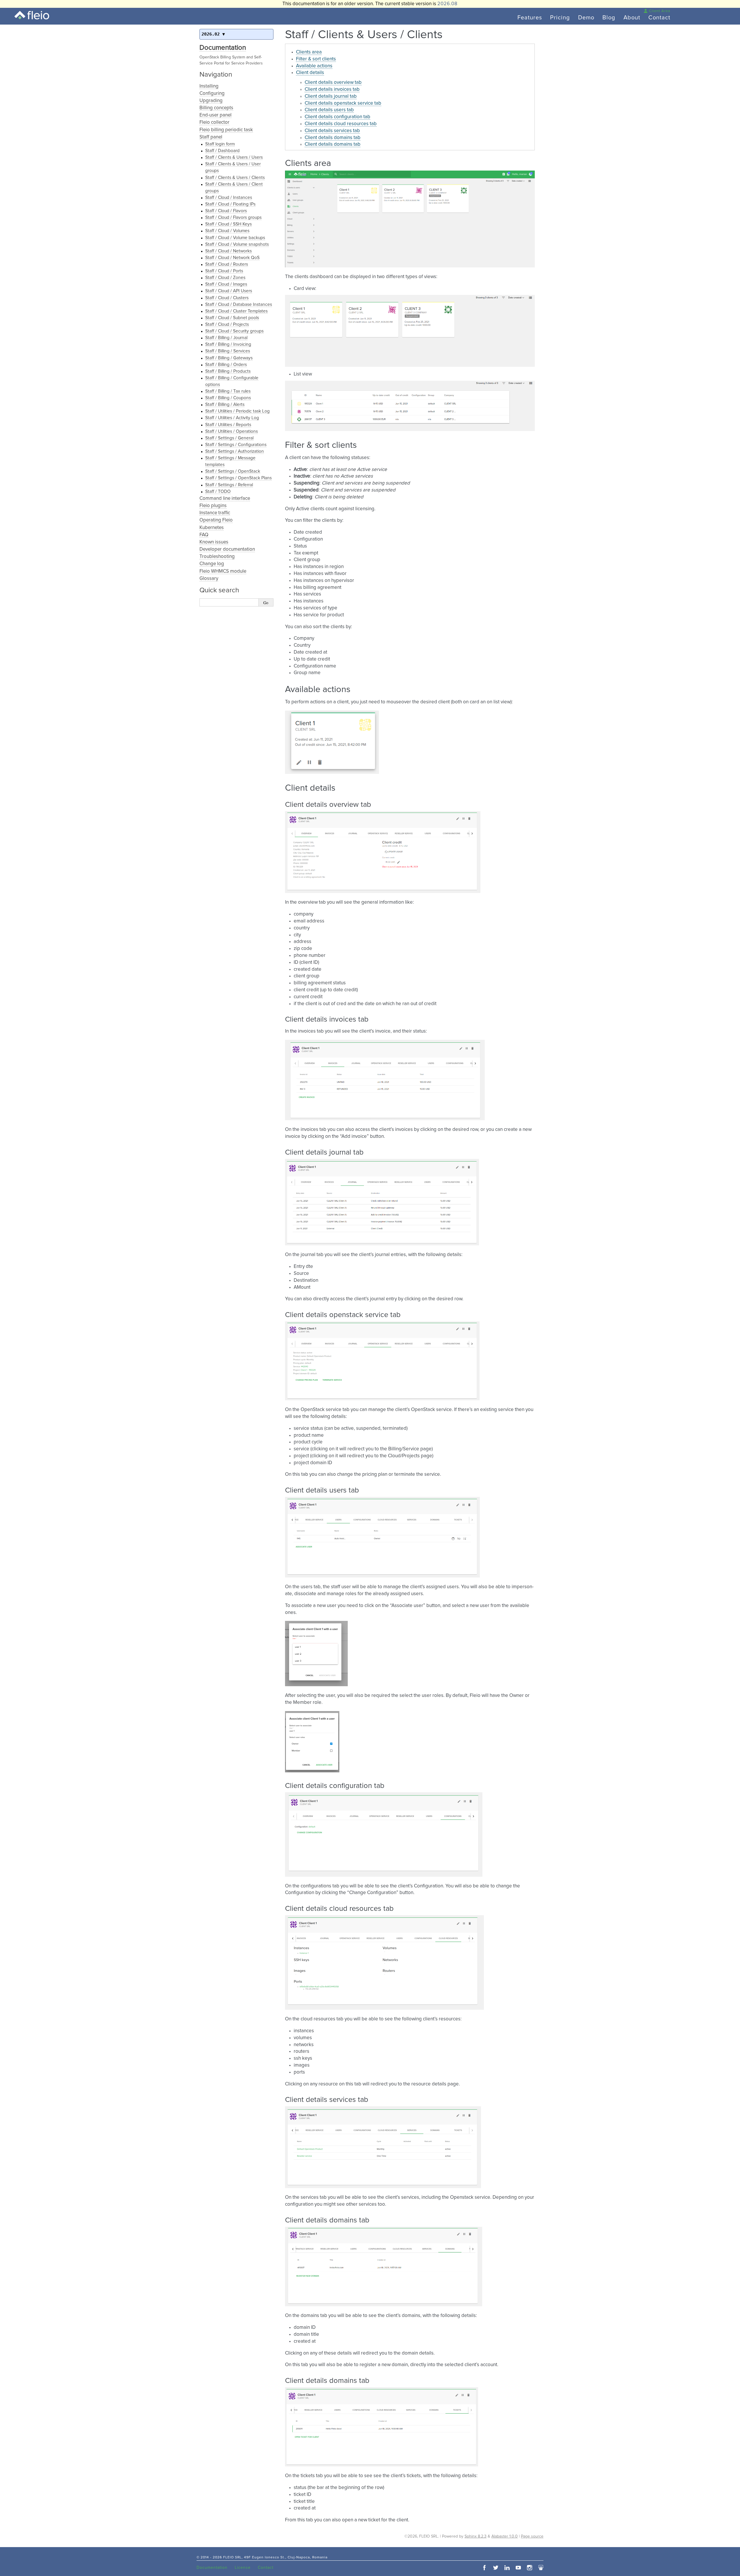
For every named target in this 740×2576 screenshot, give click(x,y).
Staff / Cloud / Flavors (226, 211)
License (243, 2568)
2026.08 (447, 4)
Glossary (209, 579)
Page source (532, 2536)
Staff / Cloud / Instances (229, 198)
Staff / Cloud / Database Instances (239, 305)
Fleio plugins (213, 506)
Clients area (309, 52)
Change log (212, 564)
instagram (530, 2568)
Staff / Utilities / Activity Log (232, 418)
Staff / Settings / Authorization (235, 451)
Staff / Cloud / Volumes (227, 231)
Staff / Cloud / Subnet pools (232, 318)
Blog (609, 18)
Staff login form (220, 144)
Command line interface (225, 499)
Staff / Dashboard (222, 151)
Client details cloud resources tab (341, 124)
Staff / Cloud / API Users (229, 291)
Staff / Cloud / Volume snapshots (237, 244)
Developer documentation (227, 549)
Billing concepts (216, 108)
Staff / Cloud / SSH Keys (229, 224)
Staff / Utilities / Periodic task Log (237, 411)
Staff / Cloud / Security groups (234, 331)
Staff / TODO (218, 492)
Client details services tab (332, 131)
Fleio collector (214, 122)
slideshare (541, 2568)
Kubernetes (212, 528)
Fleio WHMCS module (223, 571)
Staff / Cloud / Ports (224, 271)
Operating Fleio (216, 520)
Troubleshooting (217, 557)
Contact (659, 18)
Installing (209, 86)
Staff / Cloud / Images (226, 284)
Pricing (560, 18)
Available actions (314, 66)
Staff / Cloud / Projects (227, 324)
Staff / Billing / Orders (226, 365)
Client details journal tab (331, 96)
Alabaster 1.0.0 (505, 2536)
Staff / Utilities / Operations (232, 431)
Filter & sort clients (316, 59)
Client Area (660, 11)
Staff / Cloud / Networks (229, 251)
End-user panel (215, 115)
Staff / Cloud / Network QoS (232, 258)
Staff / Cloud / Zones (225, 278)
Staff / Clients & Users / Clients (235, 178)
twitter (496, 2568)
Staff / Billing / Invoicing (228, 344)
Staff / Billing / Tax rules (228, 391)
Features (530, 18)
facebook (484, 2568)
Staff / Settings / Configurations (236, 445)
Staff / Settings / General (229, 438)
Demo (586, 18)
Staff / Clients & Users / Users (234, 157)
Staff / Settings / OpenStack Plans (238, 478)
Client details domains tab (333, 138)
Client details (310, 73)
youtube (518, 2568)
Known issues (214, 542)
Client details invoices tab (332, 89)
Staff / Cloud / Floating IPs (230, 204)
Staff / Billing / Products (228, 371)
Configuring (212, 94)
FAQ (204, 535)
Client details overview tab (333, 83)
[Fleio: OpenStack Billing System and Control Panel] (32, 15)
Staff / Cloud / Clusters (227, 298)
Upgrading (211, 101)
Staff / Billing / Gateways (229, 358)
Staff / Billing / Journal (226, 338)
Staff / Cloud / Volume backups (235, 238)
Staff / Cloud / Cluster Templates (236, 311)
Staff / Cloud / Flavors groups (233, 218)
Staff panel (211, 137)
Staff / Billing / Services (228, 351)
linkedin (507, 2568)
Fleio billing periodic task (226, 130)
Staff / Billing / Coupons (228, 398)
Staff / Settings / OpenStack (233, 471)
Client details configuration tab (337, 117)
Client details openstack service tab (343, 103)
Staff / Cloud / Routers (227, 264)
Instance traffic (215, 513)
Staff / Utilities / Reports (228, 425)
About (632, 18)
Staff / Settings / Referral (229, 485)
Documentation (223, 48)
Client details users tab (329, 110)
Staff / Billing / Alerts (225, 405)
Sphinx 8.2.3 (476, 2536)
